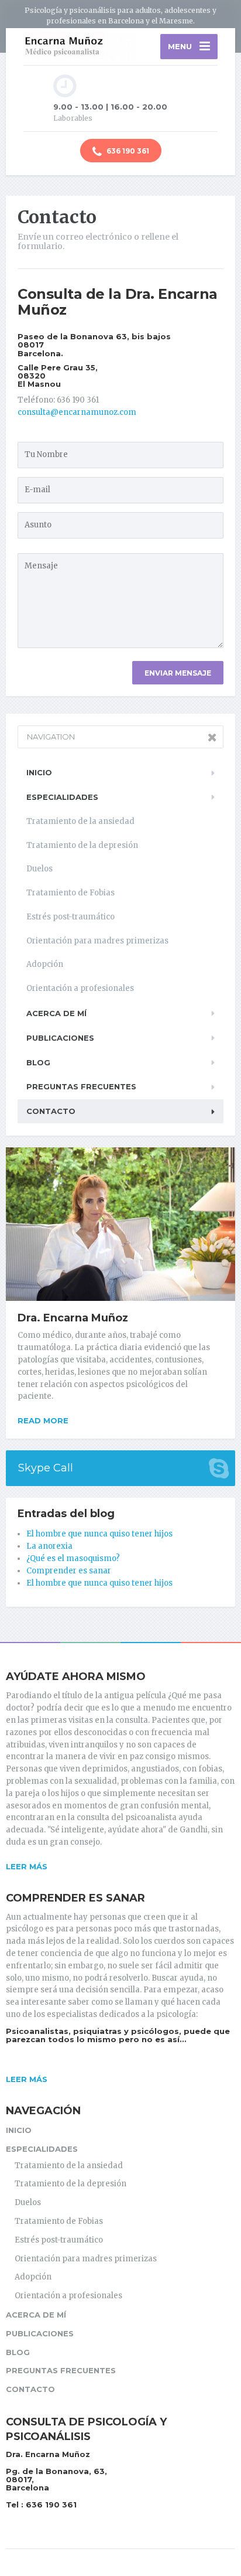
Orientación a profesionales (80, 988)
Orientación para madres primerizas (97, 941)
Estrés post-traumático (70, 917)
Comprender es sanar (69, 1571)
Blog (38, 1062)
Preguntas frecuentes (81, 1086)
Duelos (39, 869)
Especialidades (62, 797)
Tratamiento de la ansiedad (80, 821)
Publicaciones (60, 1038)
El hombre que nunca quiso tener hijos (99, 1534)
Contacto (51, 1111)
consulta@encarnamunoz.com (77, 412)
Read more (43, 1420)
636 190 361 (127, 151)
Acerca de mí (56, 1013)
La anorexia (49, 1546)
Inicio (39, 772)
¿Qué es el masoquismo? (73, 1558)
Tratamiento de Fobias (70, 893)
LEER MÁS (27, 1866)
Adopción (45, 964)
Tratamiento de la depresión (82, 845)
